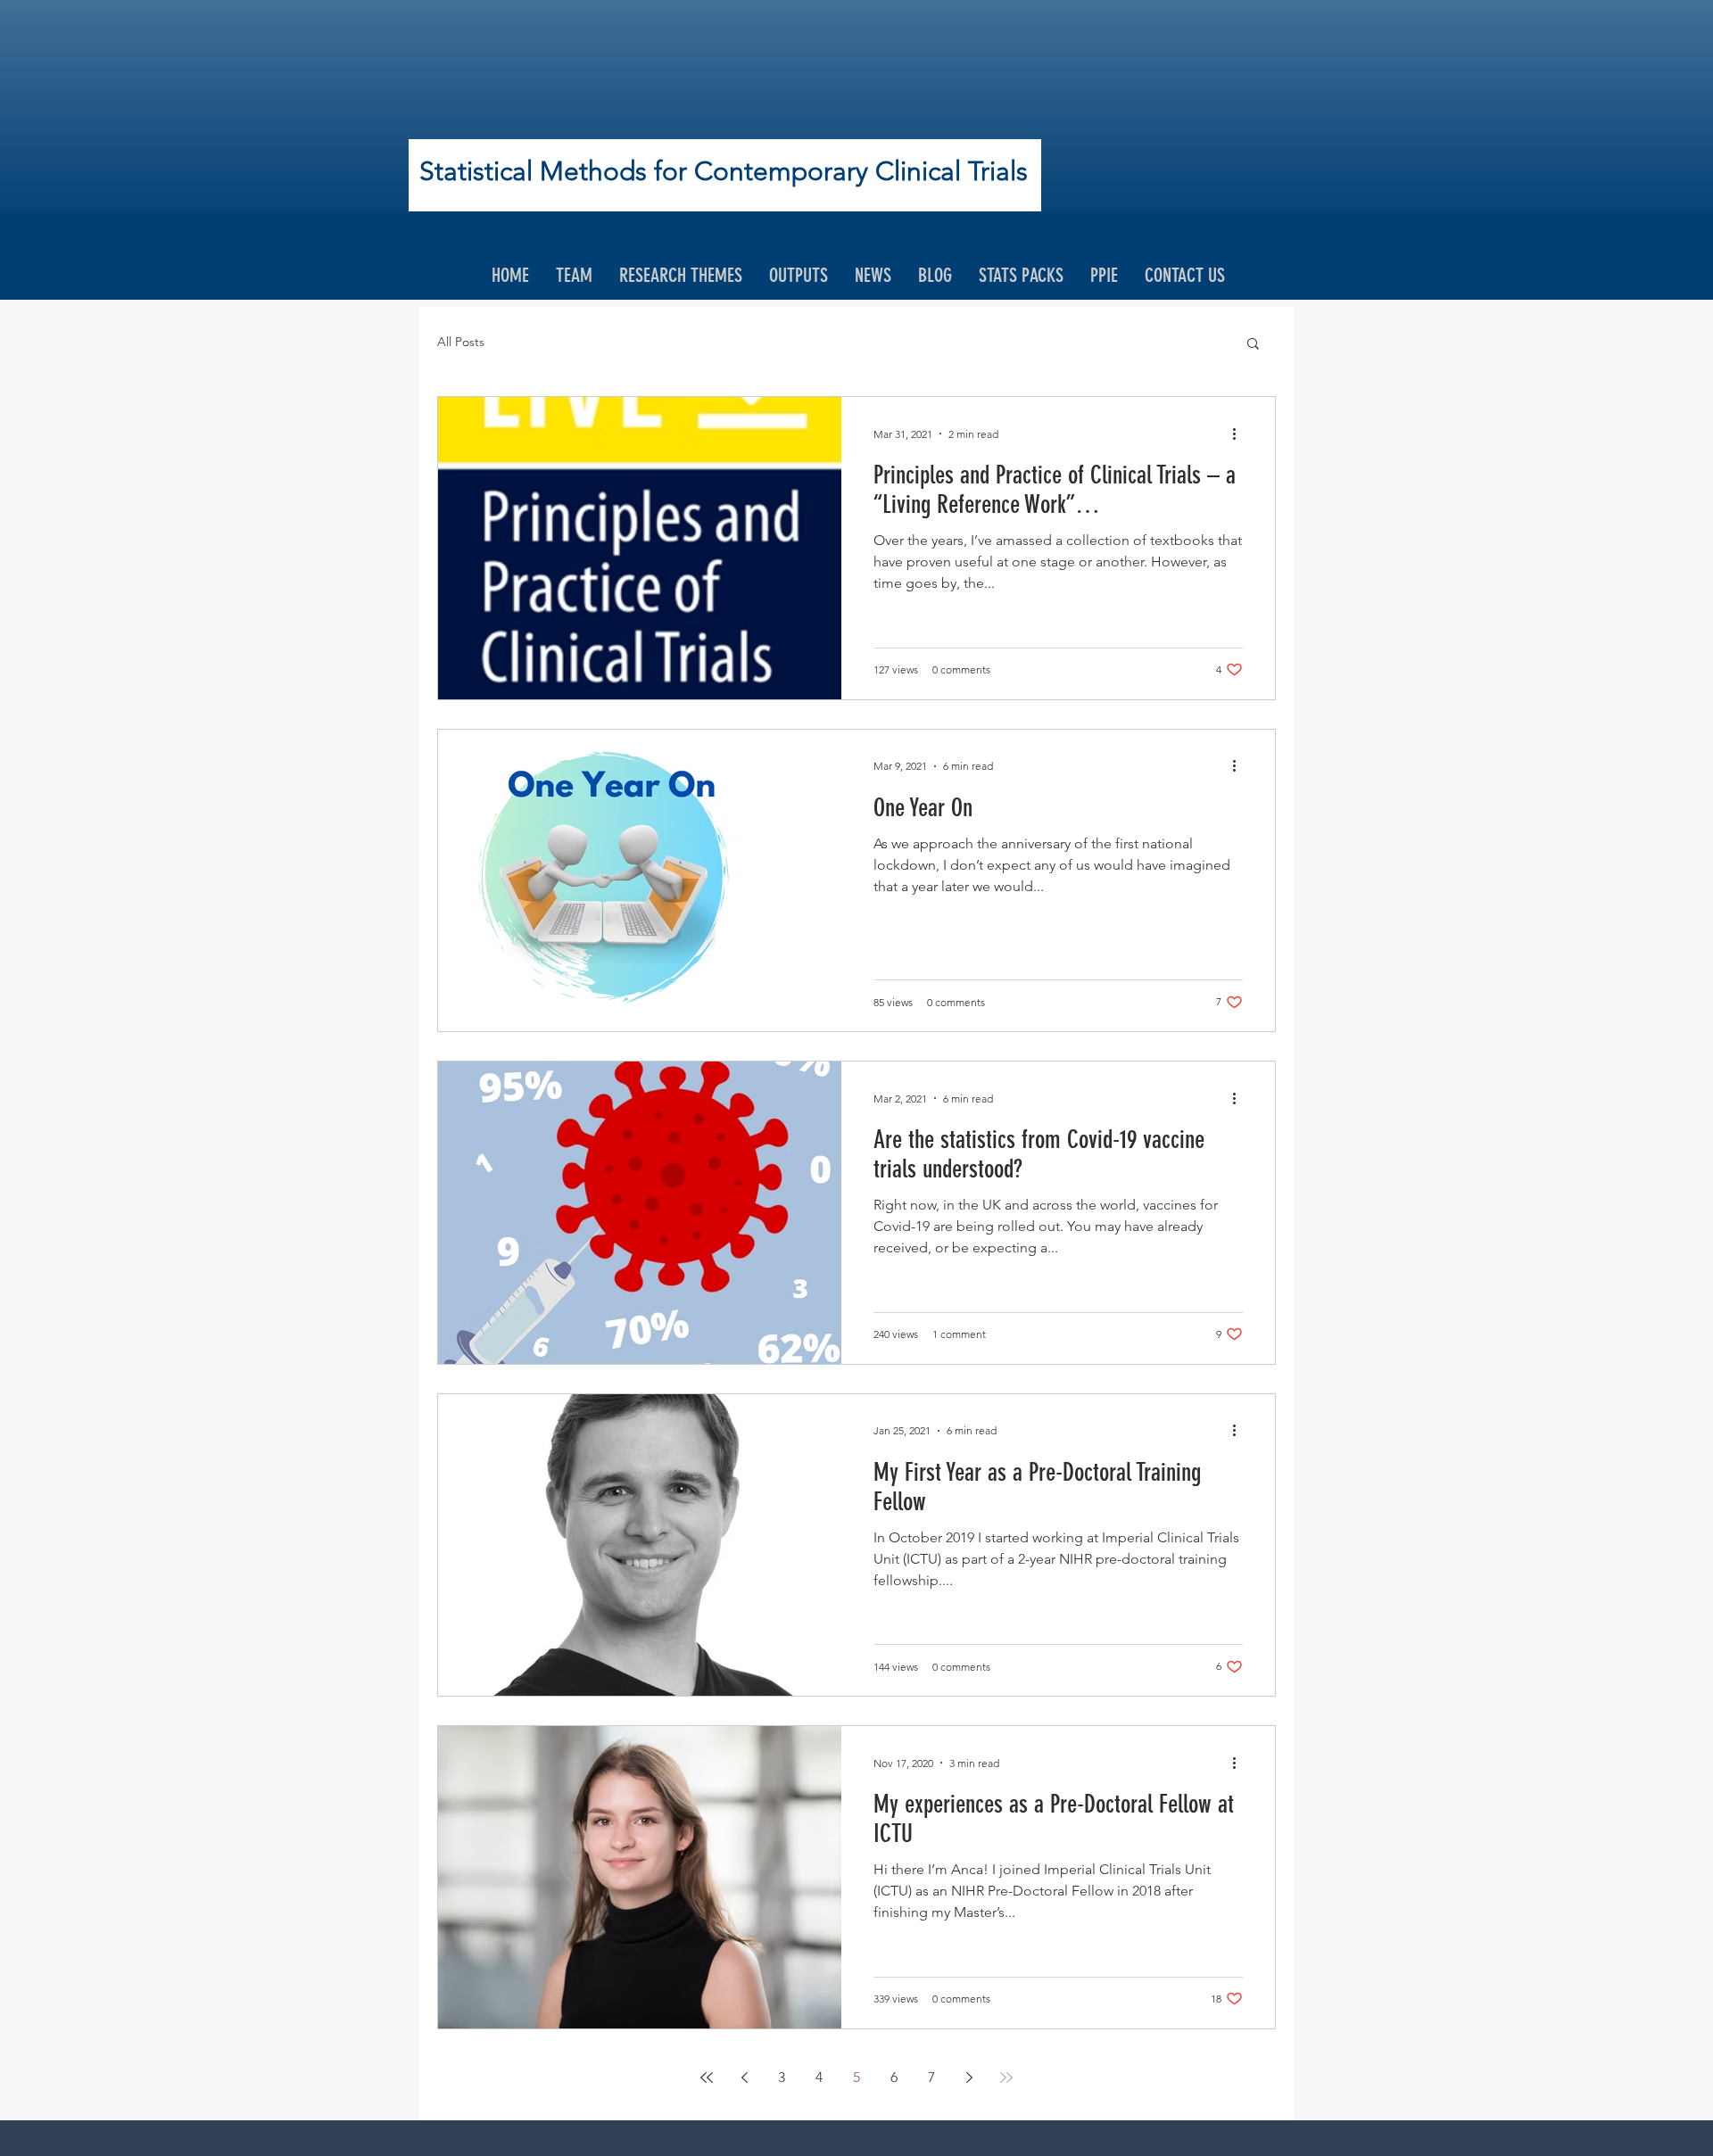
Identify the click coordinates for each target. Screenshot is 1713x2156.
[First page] (707, 2078)
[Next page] (969, 2078)
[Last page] (1006, 2078)
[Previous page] (744, 2078)
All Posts (461, 342)
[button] (1253, 345)
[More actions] (1240, 434)
